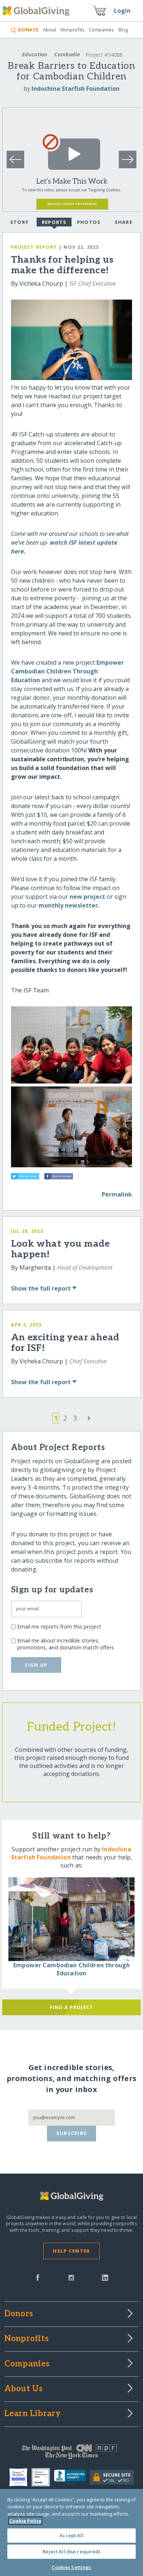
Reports (54, 222)
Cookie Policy (25, 2521)
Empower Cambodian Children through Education (71, 1969)
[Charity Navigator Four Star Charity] (20, 2477)
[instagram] (71, 2277)
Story (19, 222)
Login (122, 11)
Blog (123, 30)
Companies (101, 30)
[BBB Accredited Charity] (72, 2478)
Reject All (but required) (71, 2551)
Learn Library (33, 2414)
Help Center (71, 2251)
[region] (71, 2532)
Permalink (117, 1194)
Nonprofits (73, 30)
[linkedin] (105, 2277)
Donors (19, 2314)
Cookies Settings (71, 2567)
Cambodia (67, 54)
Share (124, 222)
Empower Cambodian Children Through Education (67, 671)
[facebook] (38, 2277)
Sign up (36, 1665)
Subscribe (72, 2133)
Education (35, 54)
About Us (24, 2389)
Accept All (71, 2535)
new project (87, 897)
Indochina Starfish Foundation (76, 89)
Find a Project (72, 2007)
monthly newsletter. (69, 905)
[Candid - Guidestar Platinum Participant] (43, 2477)
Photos (89, 222)
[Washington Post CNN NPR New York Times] (72, 2453)
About (49, 30)
